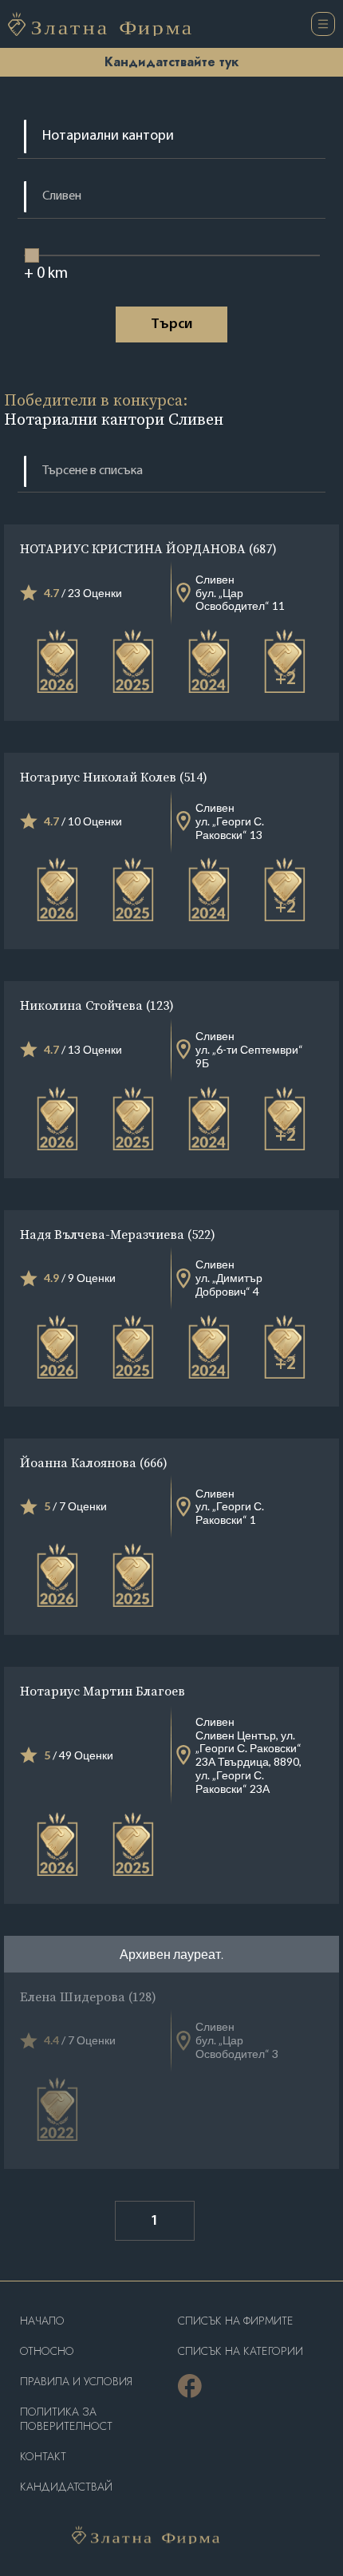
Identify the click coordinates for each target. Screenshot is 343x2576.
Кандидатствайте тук (171, 62)
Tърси (171, 325)
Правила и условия (76, 2382)
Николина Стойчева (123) (97, 1005)
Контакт (43, 2457)
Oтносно (47, 2351)
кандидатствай (66, 2487)
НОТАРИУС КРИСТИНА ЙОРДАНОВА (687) (148, 548)
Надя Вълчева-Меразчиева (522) (118, 1234)
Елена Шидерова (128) (88, 1996)
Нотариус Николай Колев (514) (114, 777)
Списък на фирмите (236, 2321)
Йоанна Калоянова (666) (94, 1462)
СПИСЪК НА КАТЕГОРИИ (240, 2351)
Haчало (42, 2321)
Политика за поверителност (66, 2419)
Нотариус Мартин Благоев (103, 1691)
